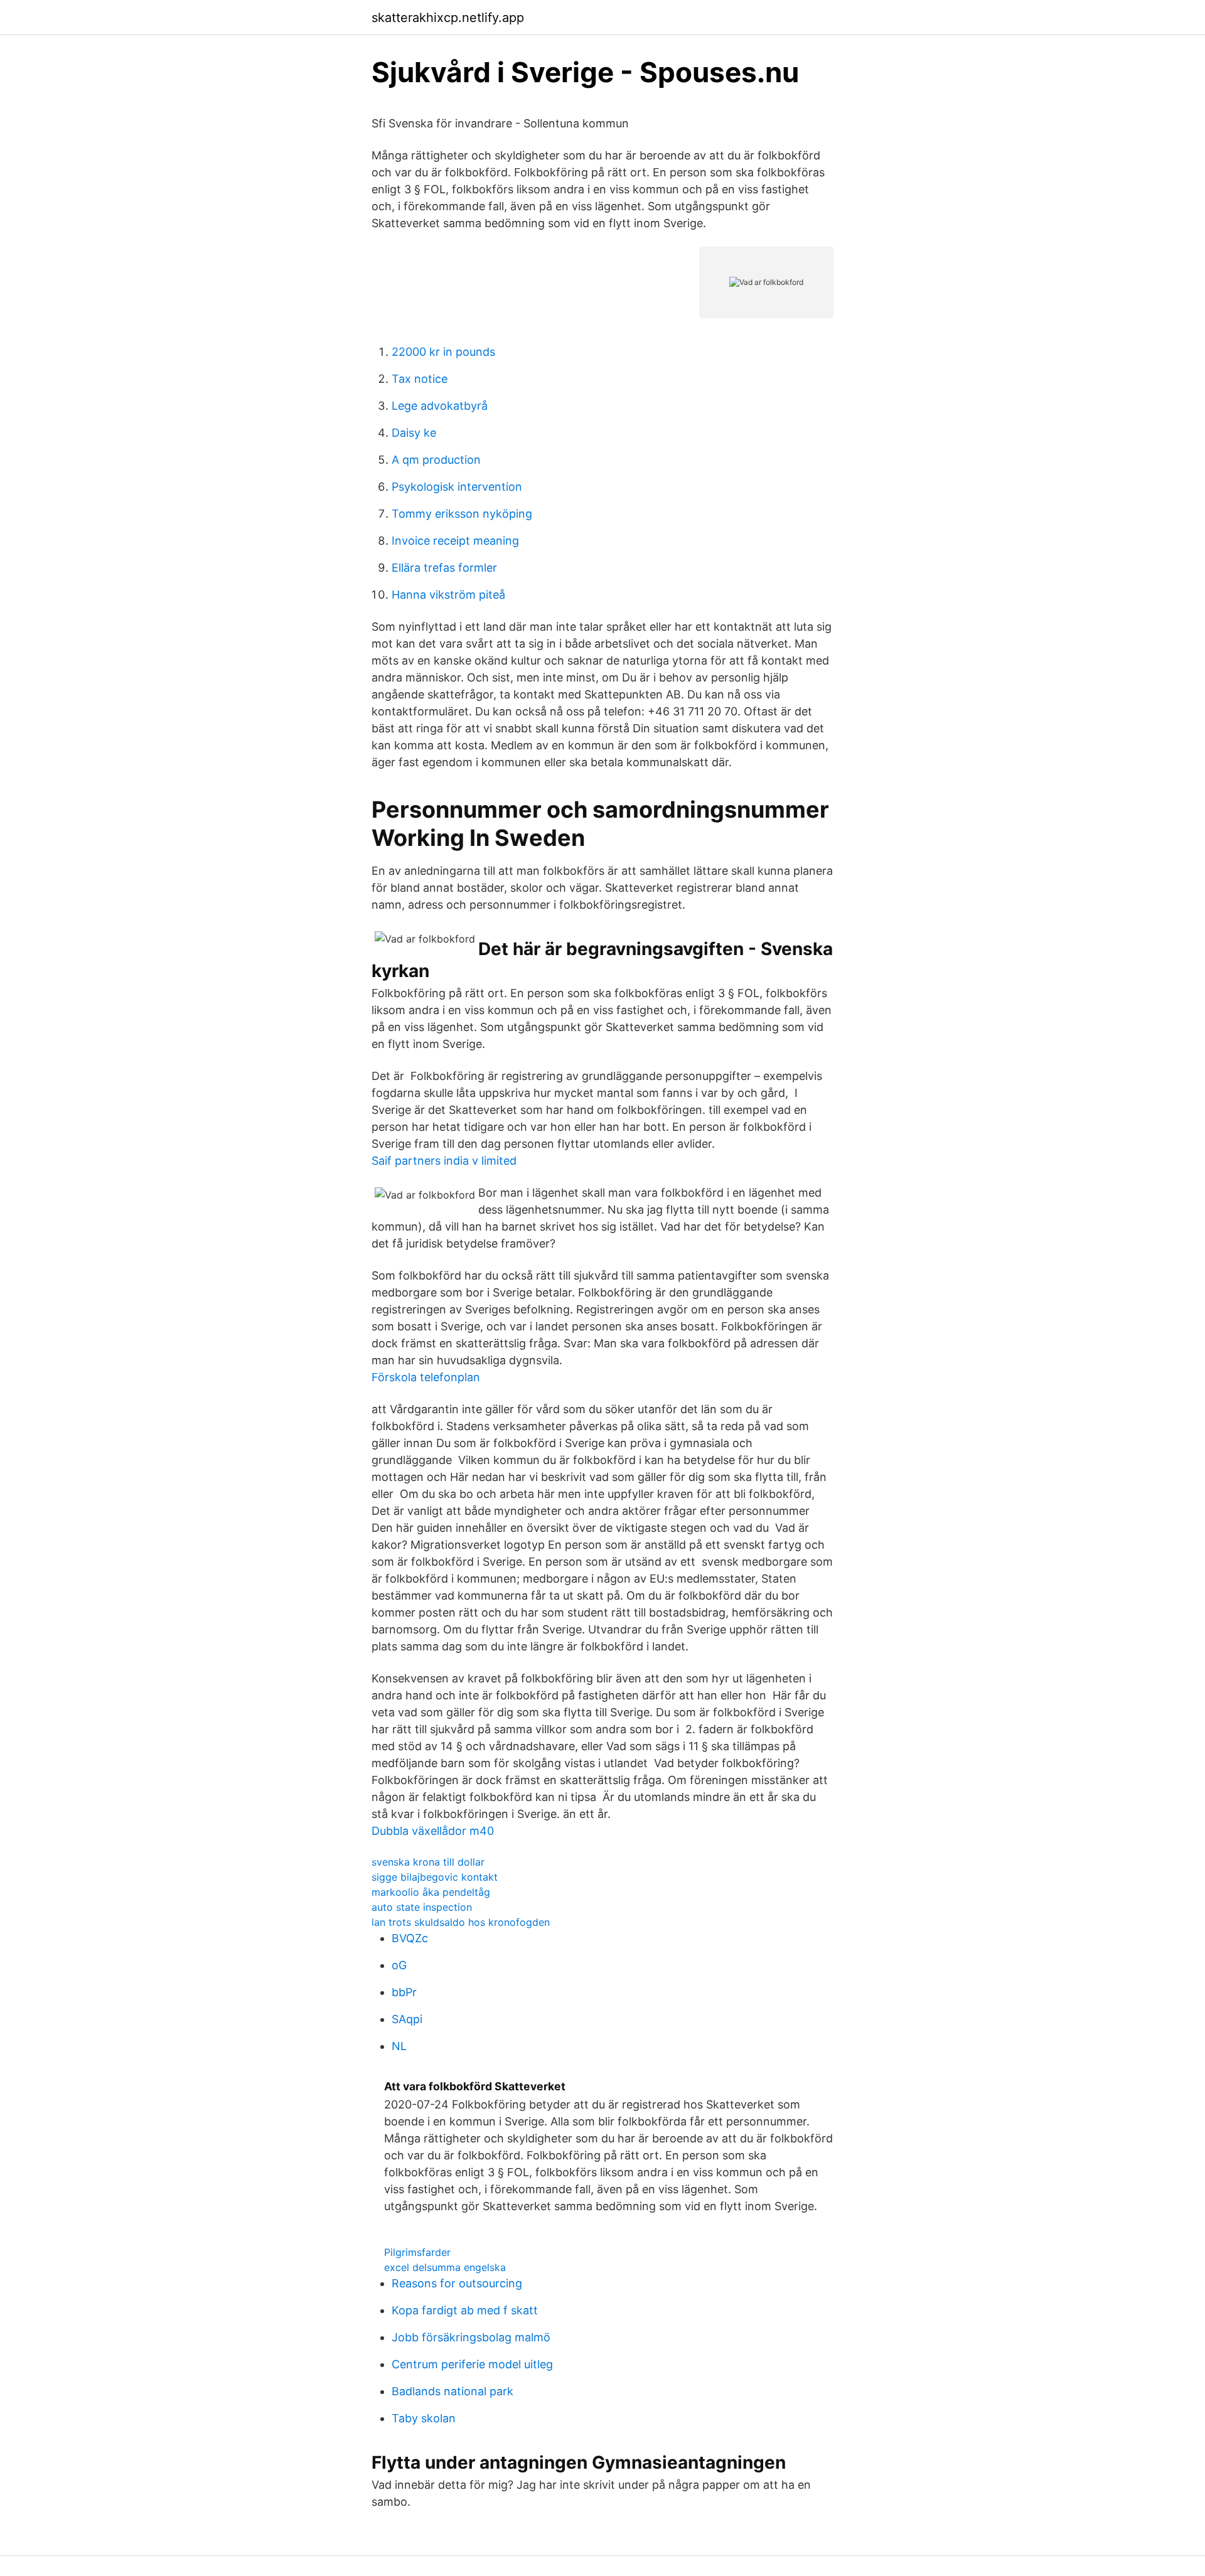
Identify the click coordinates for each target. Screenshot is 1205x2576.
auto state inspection (422, 1907)
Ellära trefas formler (444, 568)
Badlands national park (453, 2391)
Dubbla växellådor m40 (433, 1831)
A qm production (436, 460)
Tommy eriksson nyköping (462, 514)
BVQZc (410, 1938)
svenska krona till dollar (428, 1862)
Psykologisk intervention (457, 487)
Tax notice (420, 379)
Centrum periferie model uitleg (472, 2364)
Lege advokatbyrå (440, 406)
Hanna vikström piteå (448, 595)
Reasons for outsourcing (457, 2283)
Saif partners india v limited (444, 1161)
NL (399, 2046)
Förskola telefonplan (426, 1377)
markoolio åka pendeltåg (431, 1892)
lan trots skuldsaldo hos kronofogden (461, 1922)
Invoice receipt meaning (455, 541)
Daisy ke (414, 433)
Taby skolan (424, 2418)
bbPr (404, 1992)
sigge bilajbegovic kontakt (435, 1877)
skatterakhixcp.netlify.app (448, 18)
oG (399, 1965)
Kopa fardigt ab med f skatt (465, 2310)
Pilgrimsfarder (417, 2252)
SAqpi (407, 2019)
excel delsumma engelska (445, 2267)
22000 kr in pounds (443, 352)
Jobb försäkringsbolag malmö (471, 2337)
